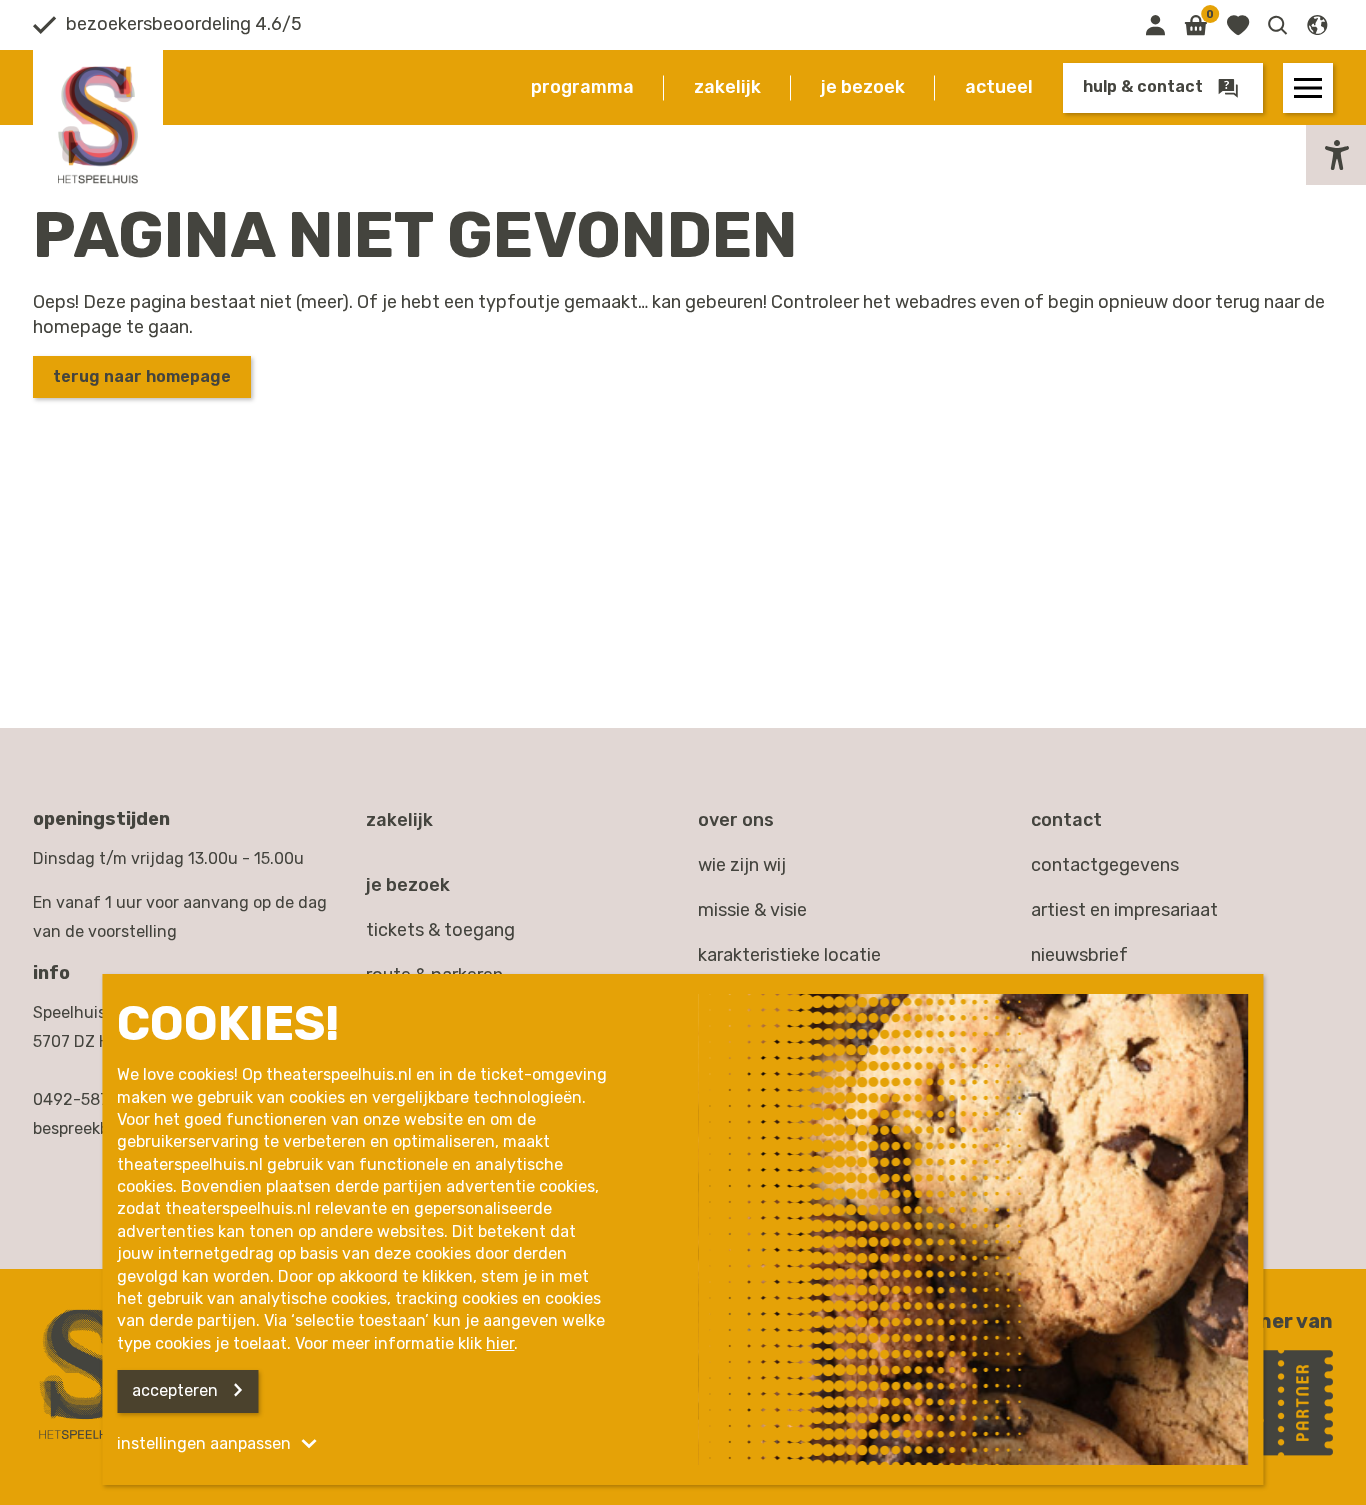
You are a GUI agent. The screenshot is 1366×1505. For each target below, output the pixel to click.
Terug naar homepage (142, 376)
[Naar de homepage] (98, 125)
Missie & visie (752, 910)
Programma (582, 87)
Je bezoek (863, 87)
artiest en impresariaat (1124, 910)
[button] (1278, 25)
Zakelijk (727, 87)
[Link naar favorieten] (1237, 25)
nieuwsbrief (1079, 955)
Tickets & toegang (440, 930)
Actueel (999, 87)
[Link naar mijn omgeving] (1155, 25)
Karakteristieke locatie (789, 955)
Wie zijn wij (742, 865)
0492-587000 (86, 1099)
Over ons (736, 820)
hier (500, 1343)
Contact (1066, 820)
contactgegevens (1105, 865)
